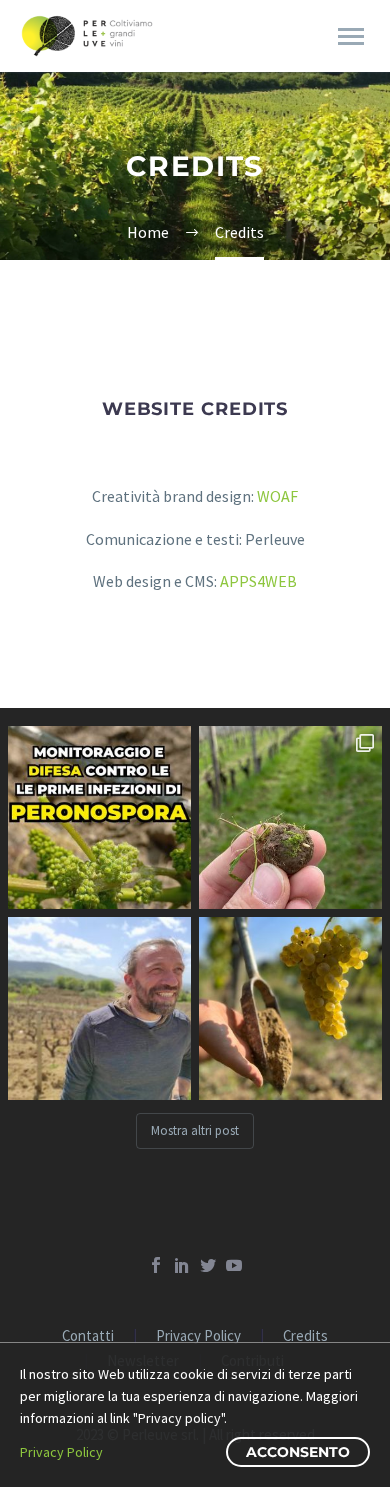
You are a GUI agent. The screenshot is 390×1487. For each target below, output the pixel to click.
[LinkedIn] (182, 1265)
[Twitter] (208, 1265)
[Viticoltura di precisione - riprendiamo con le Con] (99, 1008)
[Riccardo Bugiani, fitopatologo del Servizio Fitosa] (99, 817)
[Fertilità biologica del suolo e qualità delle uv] (290, 1008)
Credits (305, 1336)
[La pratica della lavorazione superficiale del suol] (290, 817)
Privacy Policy (198, 1336)
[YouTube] (234, 1265)
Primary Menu (351, 37)
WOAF (277, 496)
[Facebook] (156, 1265)
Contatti (88, 1336)
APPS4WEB (258, 581)
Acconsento (298, 1452)
